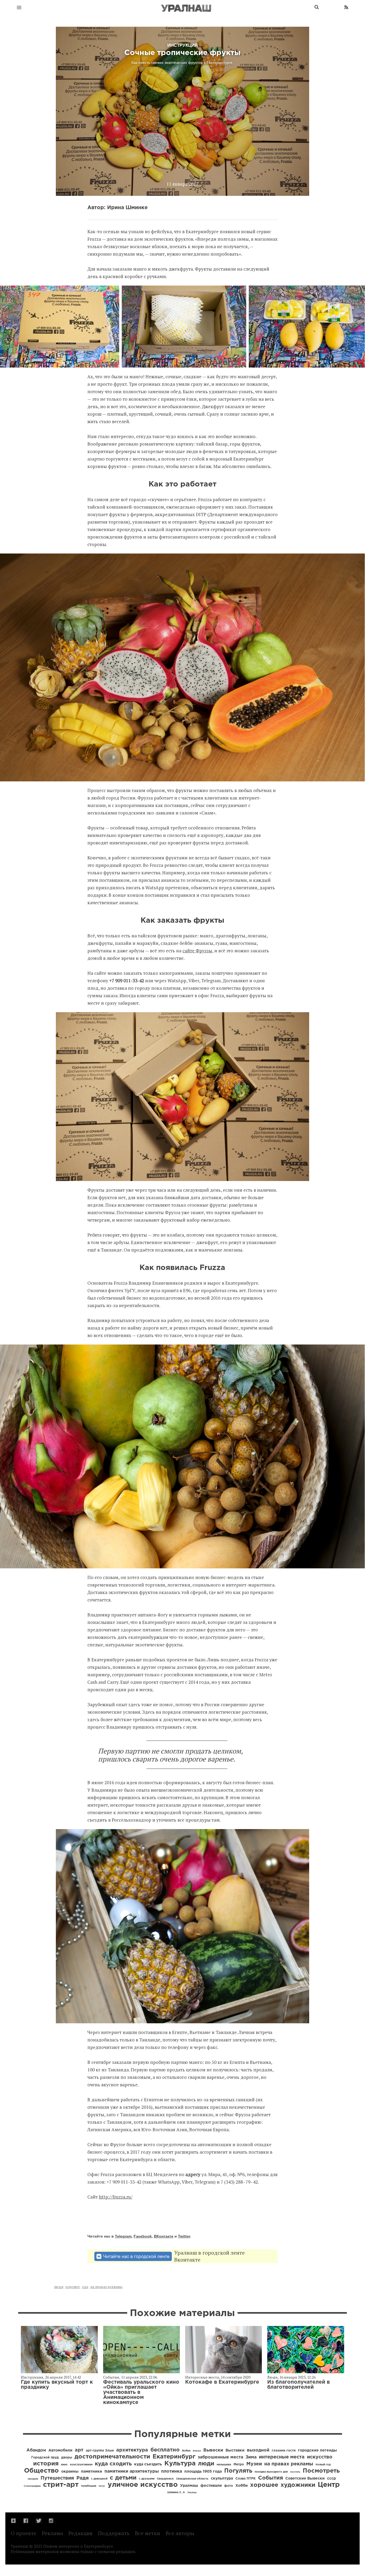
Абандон (36, 2450)
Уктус (102, 2486)
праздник (33, 2479)
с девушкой (99, 2479)
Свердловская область (192, 2479)
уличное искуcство (143, 2485)
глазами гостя (284, 2451)
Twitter (184, 2236)
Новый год (323, 2465)
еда (85, 2287)
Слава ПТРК (246, 2479)
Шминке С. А (176, 2493)
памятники (92, 2472)
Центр (329, 2485)
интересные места (282, 2457)
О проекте (24, 2533)
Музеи (254, 2464)
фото (229, 2486)
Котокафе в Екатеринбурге (222, 2382)
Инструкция (32, 2377)
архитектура (132, 2450)
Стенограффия (32, 2486)
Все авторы (180, 2533)
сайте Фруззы (197, 951)
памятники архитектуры (132, 2471)
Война (186, 2451)
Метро (239, 2464)
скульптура (222, 2478)
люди (59, 2287)
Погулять (238, 2471)
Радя (83, 2478)
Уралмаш (189, 2486)
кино (64, 2465)
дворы (67, 2458)
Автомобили (60, 2450)
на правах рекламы (106, 2287)
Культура (180, 2464)
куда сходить (113, 2464)
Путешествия (57, 2478)
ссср (331, 2478)
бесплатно (165, 2450)
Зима (251, 2457)
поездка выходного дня (271, 2472)
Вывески (213, 2450)
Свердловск (165, 2479)
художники (298, 2485)
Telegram (123, 2236)
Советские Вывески (305, 2478)
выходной (258, 2450)
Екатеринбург (174, 2457)
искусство (320, 2457)
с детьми (123, 2478)
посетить (295, 2472)
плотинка (172, 2471)
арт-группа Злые (100, 2451)
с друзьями (147, 2479)
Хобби (242, 2486)
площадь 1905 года (203, 2472)
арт (79, 2450)
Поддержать (114, 2533)
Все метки (147, 2533)
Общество (41, 2471)
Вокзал (197, 2451)
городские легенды (317, 2450)
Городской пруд (45, 2458)
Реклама (53, 2533)
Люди (272, 2377)
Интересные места (202, 2377)
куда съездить (148, 2464)
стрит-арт (61, 2485)
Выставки (235, 2450)
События (111, 2377)
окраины (70, 2472)
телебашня (89, 2486)
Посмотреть (321, 2471)
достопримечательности (112, 2457)
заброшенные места (220, 2457)
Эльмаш (192, 2493)
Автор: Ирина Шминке (118, 208)
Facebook (143, 2236)
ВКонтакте (164, 2236)
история (46, 2464)
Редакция (80, 2533)
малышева (224, 2465)
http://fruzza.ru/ (116, 2197)
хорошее (73, 2287)
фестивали (211, 2486)
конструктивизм (81, 2465)
